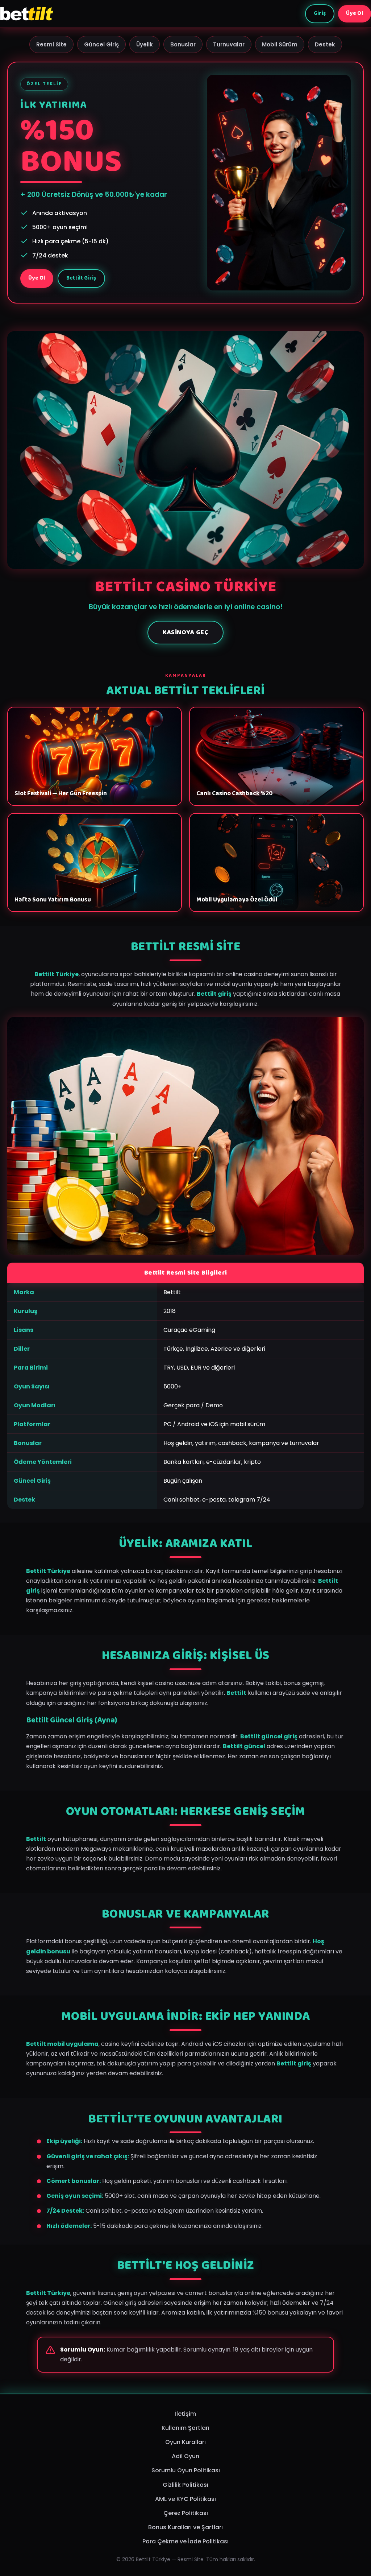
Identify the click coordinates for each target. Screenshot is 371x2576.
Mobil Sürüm (280, 44)
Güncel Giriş (101, 44)
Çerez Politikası (186, 2513)
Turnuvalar (229, 44)
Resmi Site (51, 44)
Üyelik (145, 44)
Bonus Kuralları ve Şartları (185, 2527)
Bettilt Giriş (81, 278)
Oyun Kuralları (185, 2442)
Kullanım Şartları (185, 2428)
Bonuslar (183, 44)
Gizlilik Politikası (185, 2485)
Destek (325, 44)
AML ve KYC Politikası (185, 2499)
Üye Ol (355, 13)
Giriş (320, 13)
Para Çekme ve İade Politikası (185, 2541)
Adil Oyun (185, 2456)
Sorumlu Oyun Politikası (186, 2470)
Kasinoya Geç (185, 632)
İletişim (185, 2414)
